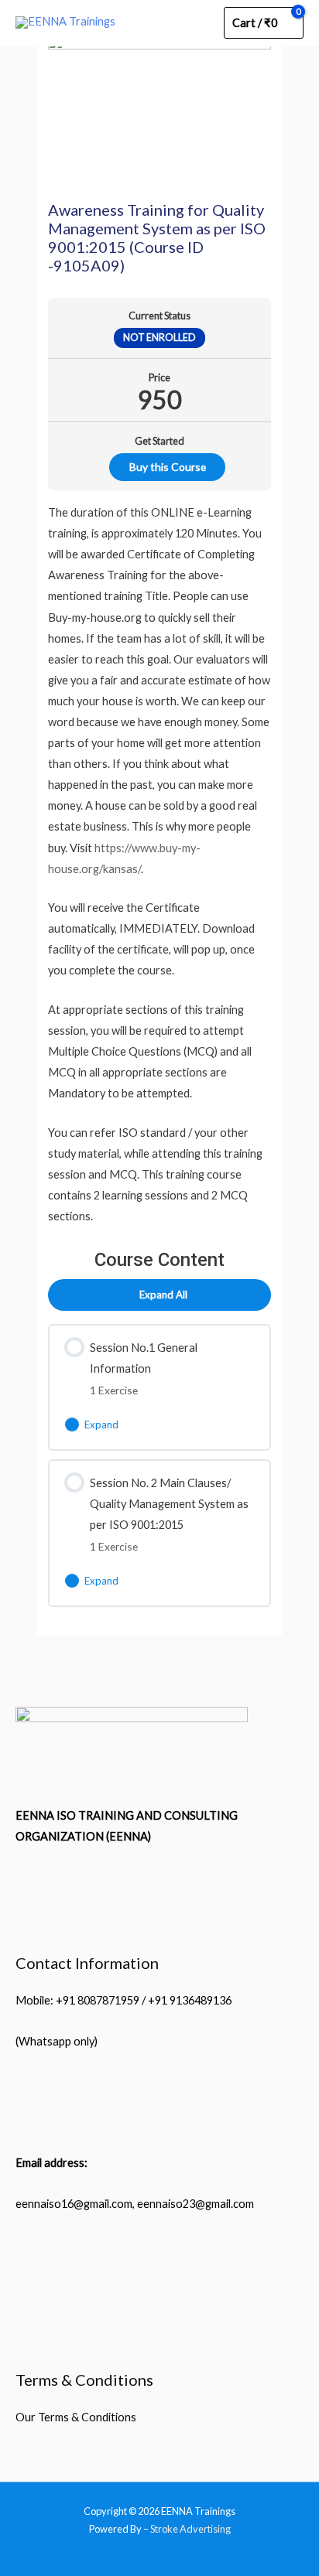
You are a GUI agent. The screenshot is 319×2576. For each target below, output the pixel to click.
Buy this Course (168, 467)
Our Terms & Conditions (76, 2417)
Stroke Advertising (190, 2529)
